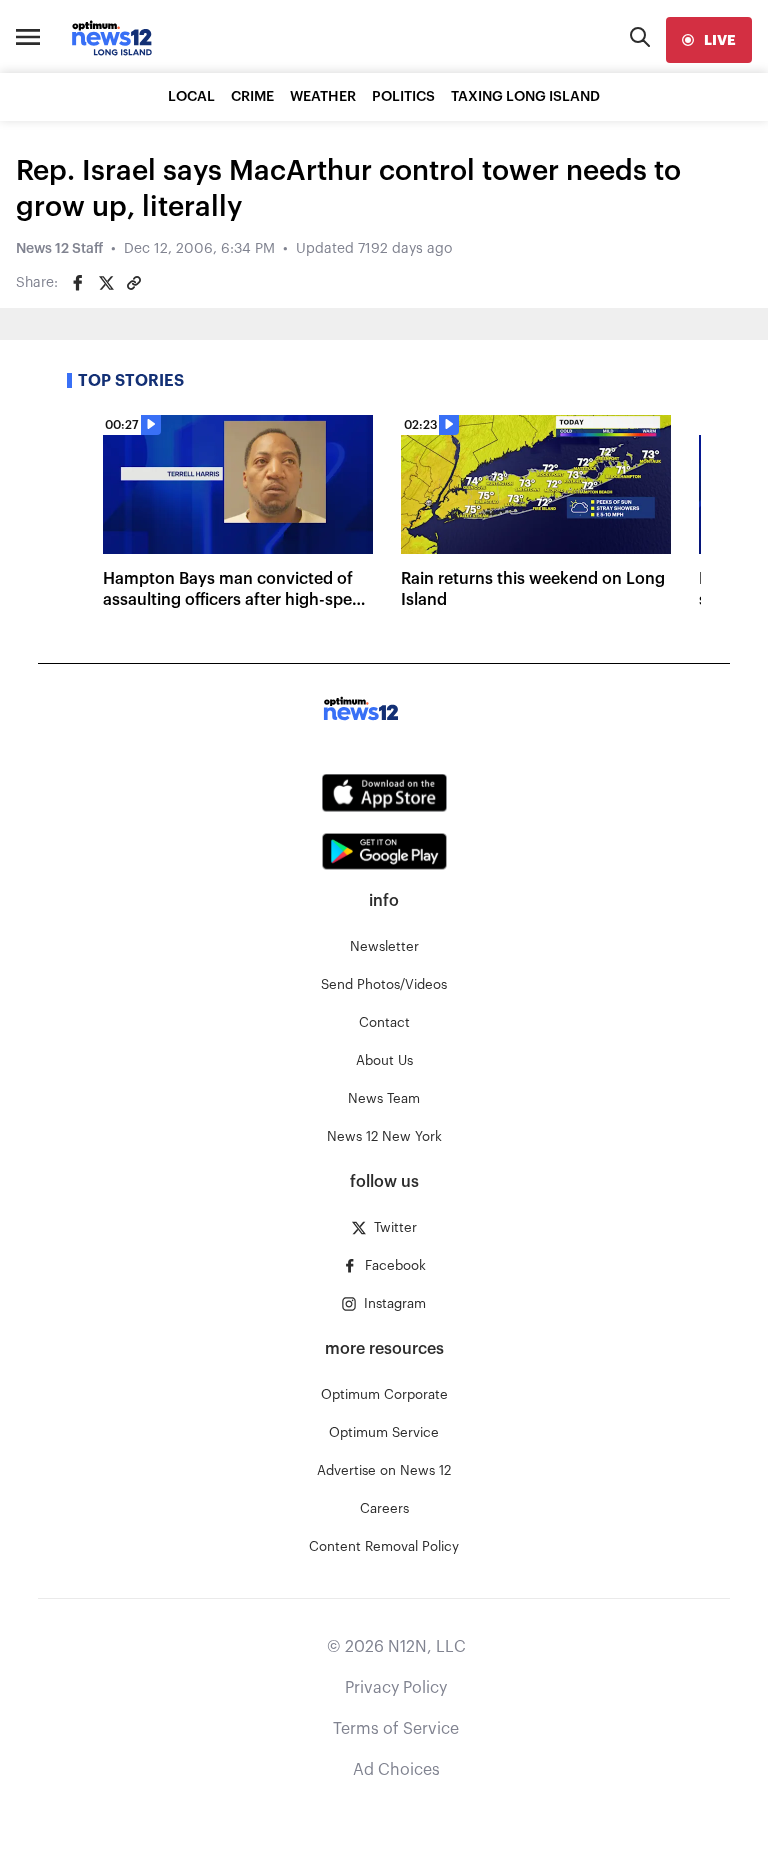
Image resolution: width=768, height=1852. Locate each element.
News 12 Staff (59, 249)
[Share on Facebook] (78, 283)
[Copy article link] (134, 283)
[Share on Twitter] (106, 283)
